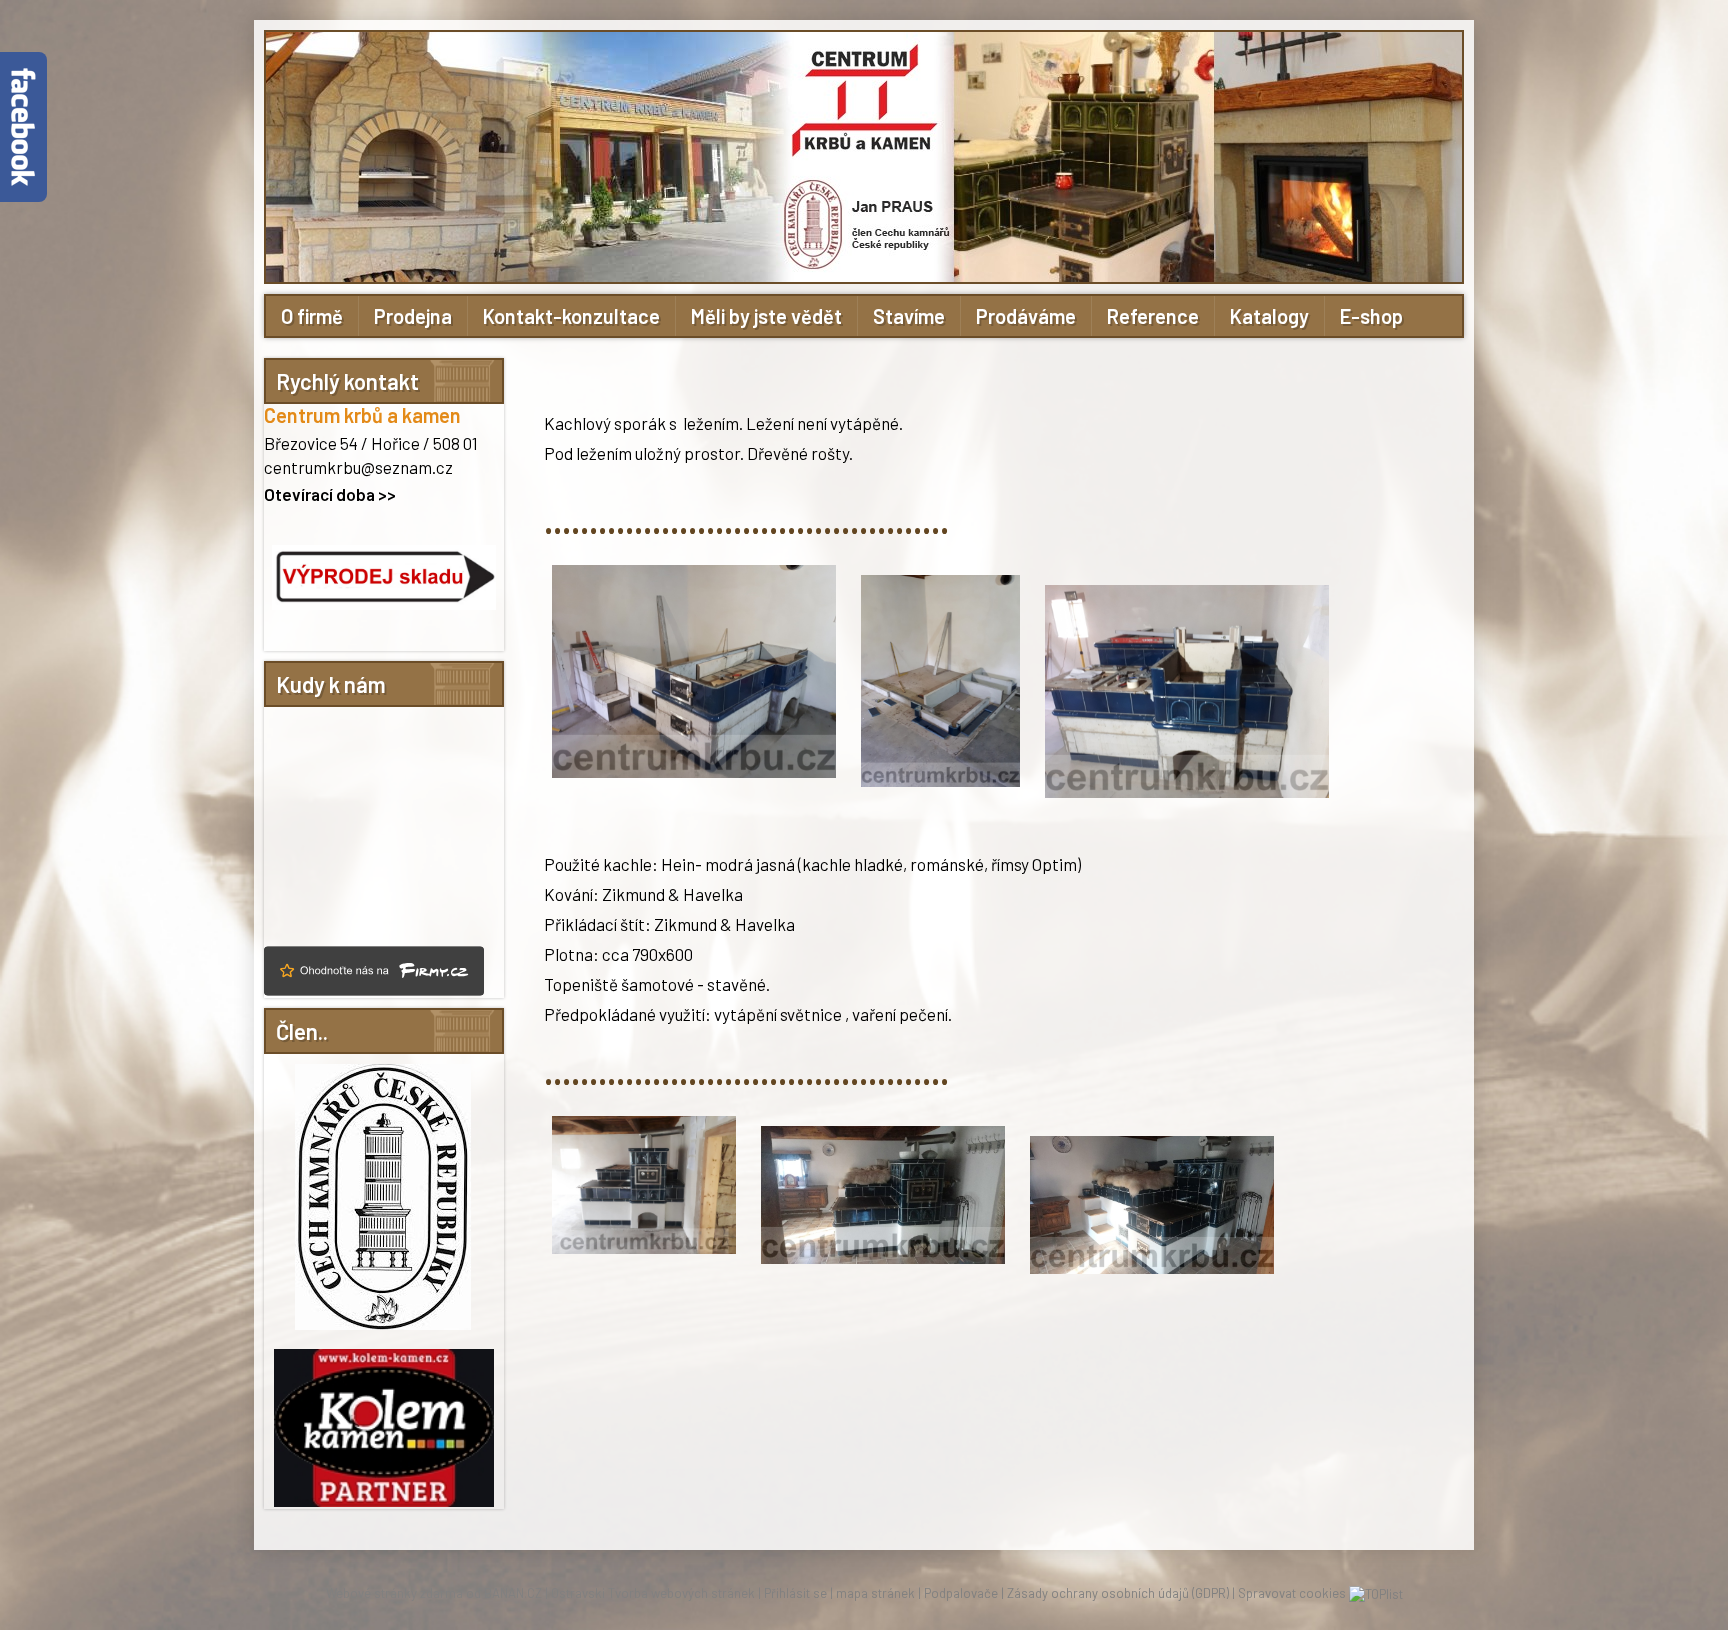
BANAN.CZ (513, 1593)
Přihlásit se (795, 1593)
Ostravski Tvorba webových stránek (653, 1593)
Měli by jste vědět (766, 316)
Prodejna (413, 316)
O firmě (312, 316)
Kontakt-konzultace (571, 316)
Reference (1153, 316)
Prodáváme (1026, 316)
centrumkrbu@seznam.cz (358, 467)
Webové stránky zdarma (394, 1593)
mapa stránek (875, 1593)
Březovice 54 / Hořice (342, 443)
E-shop (1371, 316)
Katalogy (1269, 316)
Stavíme (909, 316)
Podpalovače (961, 1593)
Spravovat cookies (1292, 1593)
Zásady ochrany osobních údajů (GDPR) (1118, 1593)
